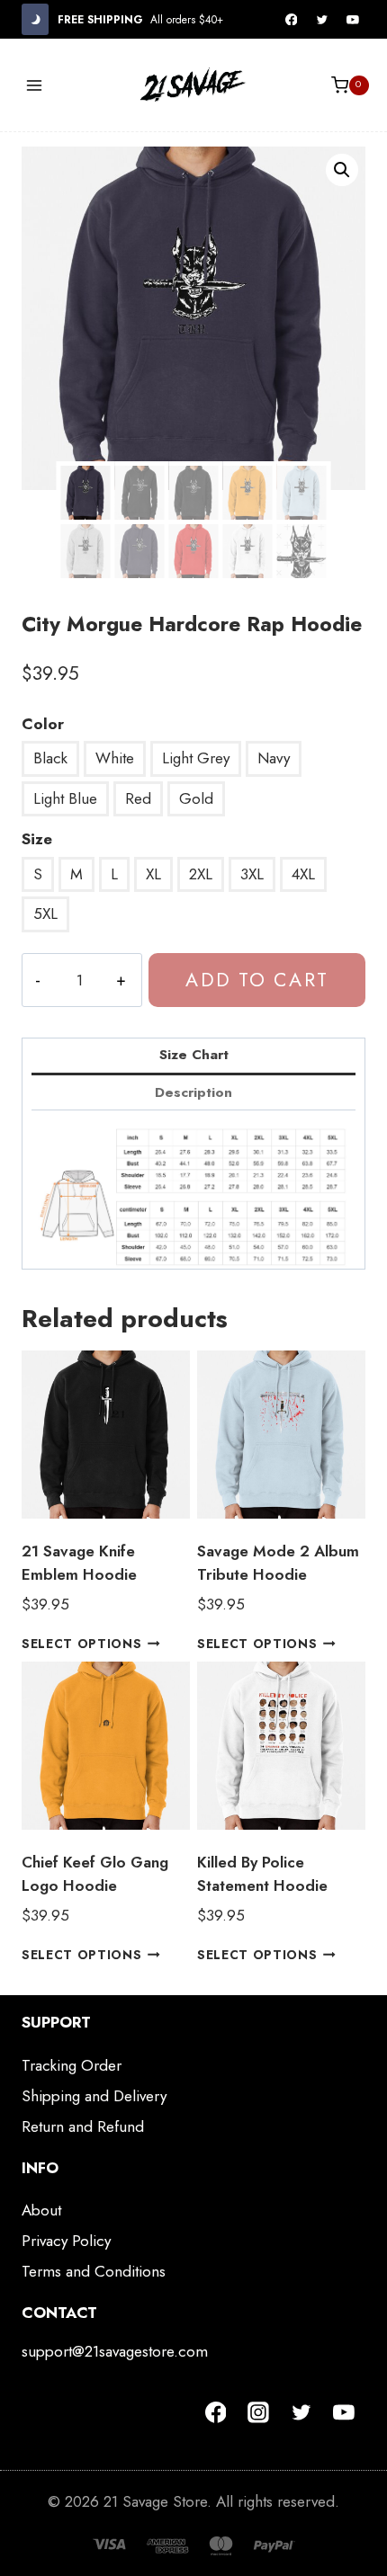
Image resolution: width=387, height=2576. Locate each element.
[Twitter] (322, 20)
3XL (252, 874)
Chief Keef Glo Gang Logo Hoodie (95, 1874)
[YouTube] (353, 20)
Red (138, 798)
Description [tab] (193, 1092)
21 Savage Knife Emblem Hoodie (79, 1563)
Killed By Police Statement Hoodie (262, 1874)
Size (37, 839)
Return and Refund (83, 2126)
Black (50, 758)
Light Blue (65, 798)
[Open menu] (35, 85)
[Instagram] (258, 2412)
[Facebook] (292, 20)
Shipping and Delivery (94, 2096)
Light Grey (196, 758)
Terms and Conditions (94, 2271)
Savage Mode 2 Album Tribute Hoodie (278, 1563)
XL (153, 874)
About (41, 2210)
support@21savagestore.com (115, 2351)
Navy (274, 758)
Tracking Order (72, 2065)
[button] (342, 170)
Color (43, 724)
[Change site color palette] (35, 19)
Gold (196, 798)
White (115, 758)
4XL (303, 874)
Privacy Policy (66, 2241)
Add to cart (256, 980)
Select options (82, 1644)
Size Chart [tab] (194, 1055)
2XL (201, 874)
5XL (45, 914)
